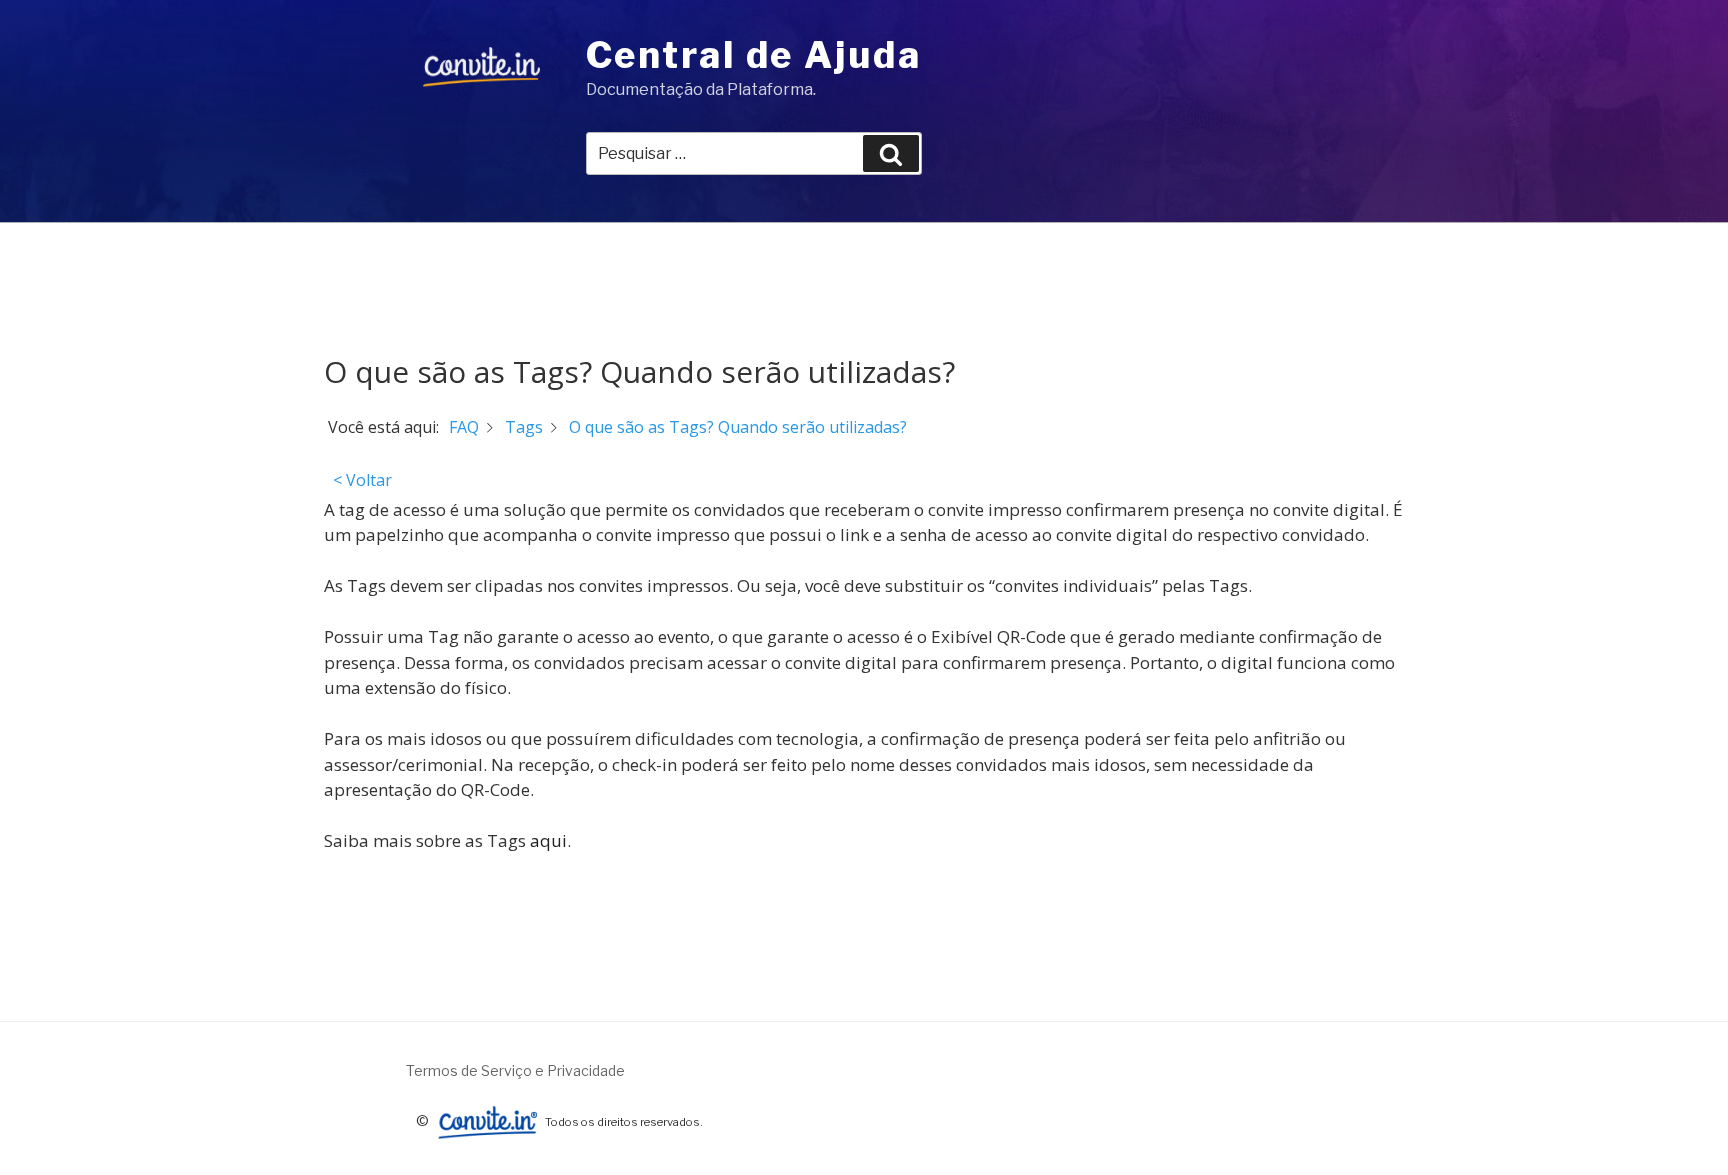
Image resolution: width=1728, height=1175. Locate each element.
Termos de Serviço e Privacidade (515, 1070)
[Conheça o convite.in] (487, 1120)
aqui (548, 840)
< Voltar (362, 480)
